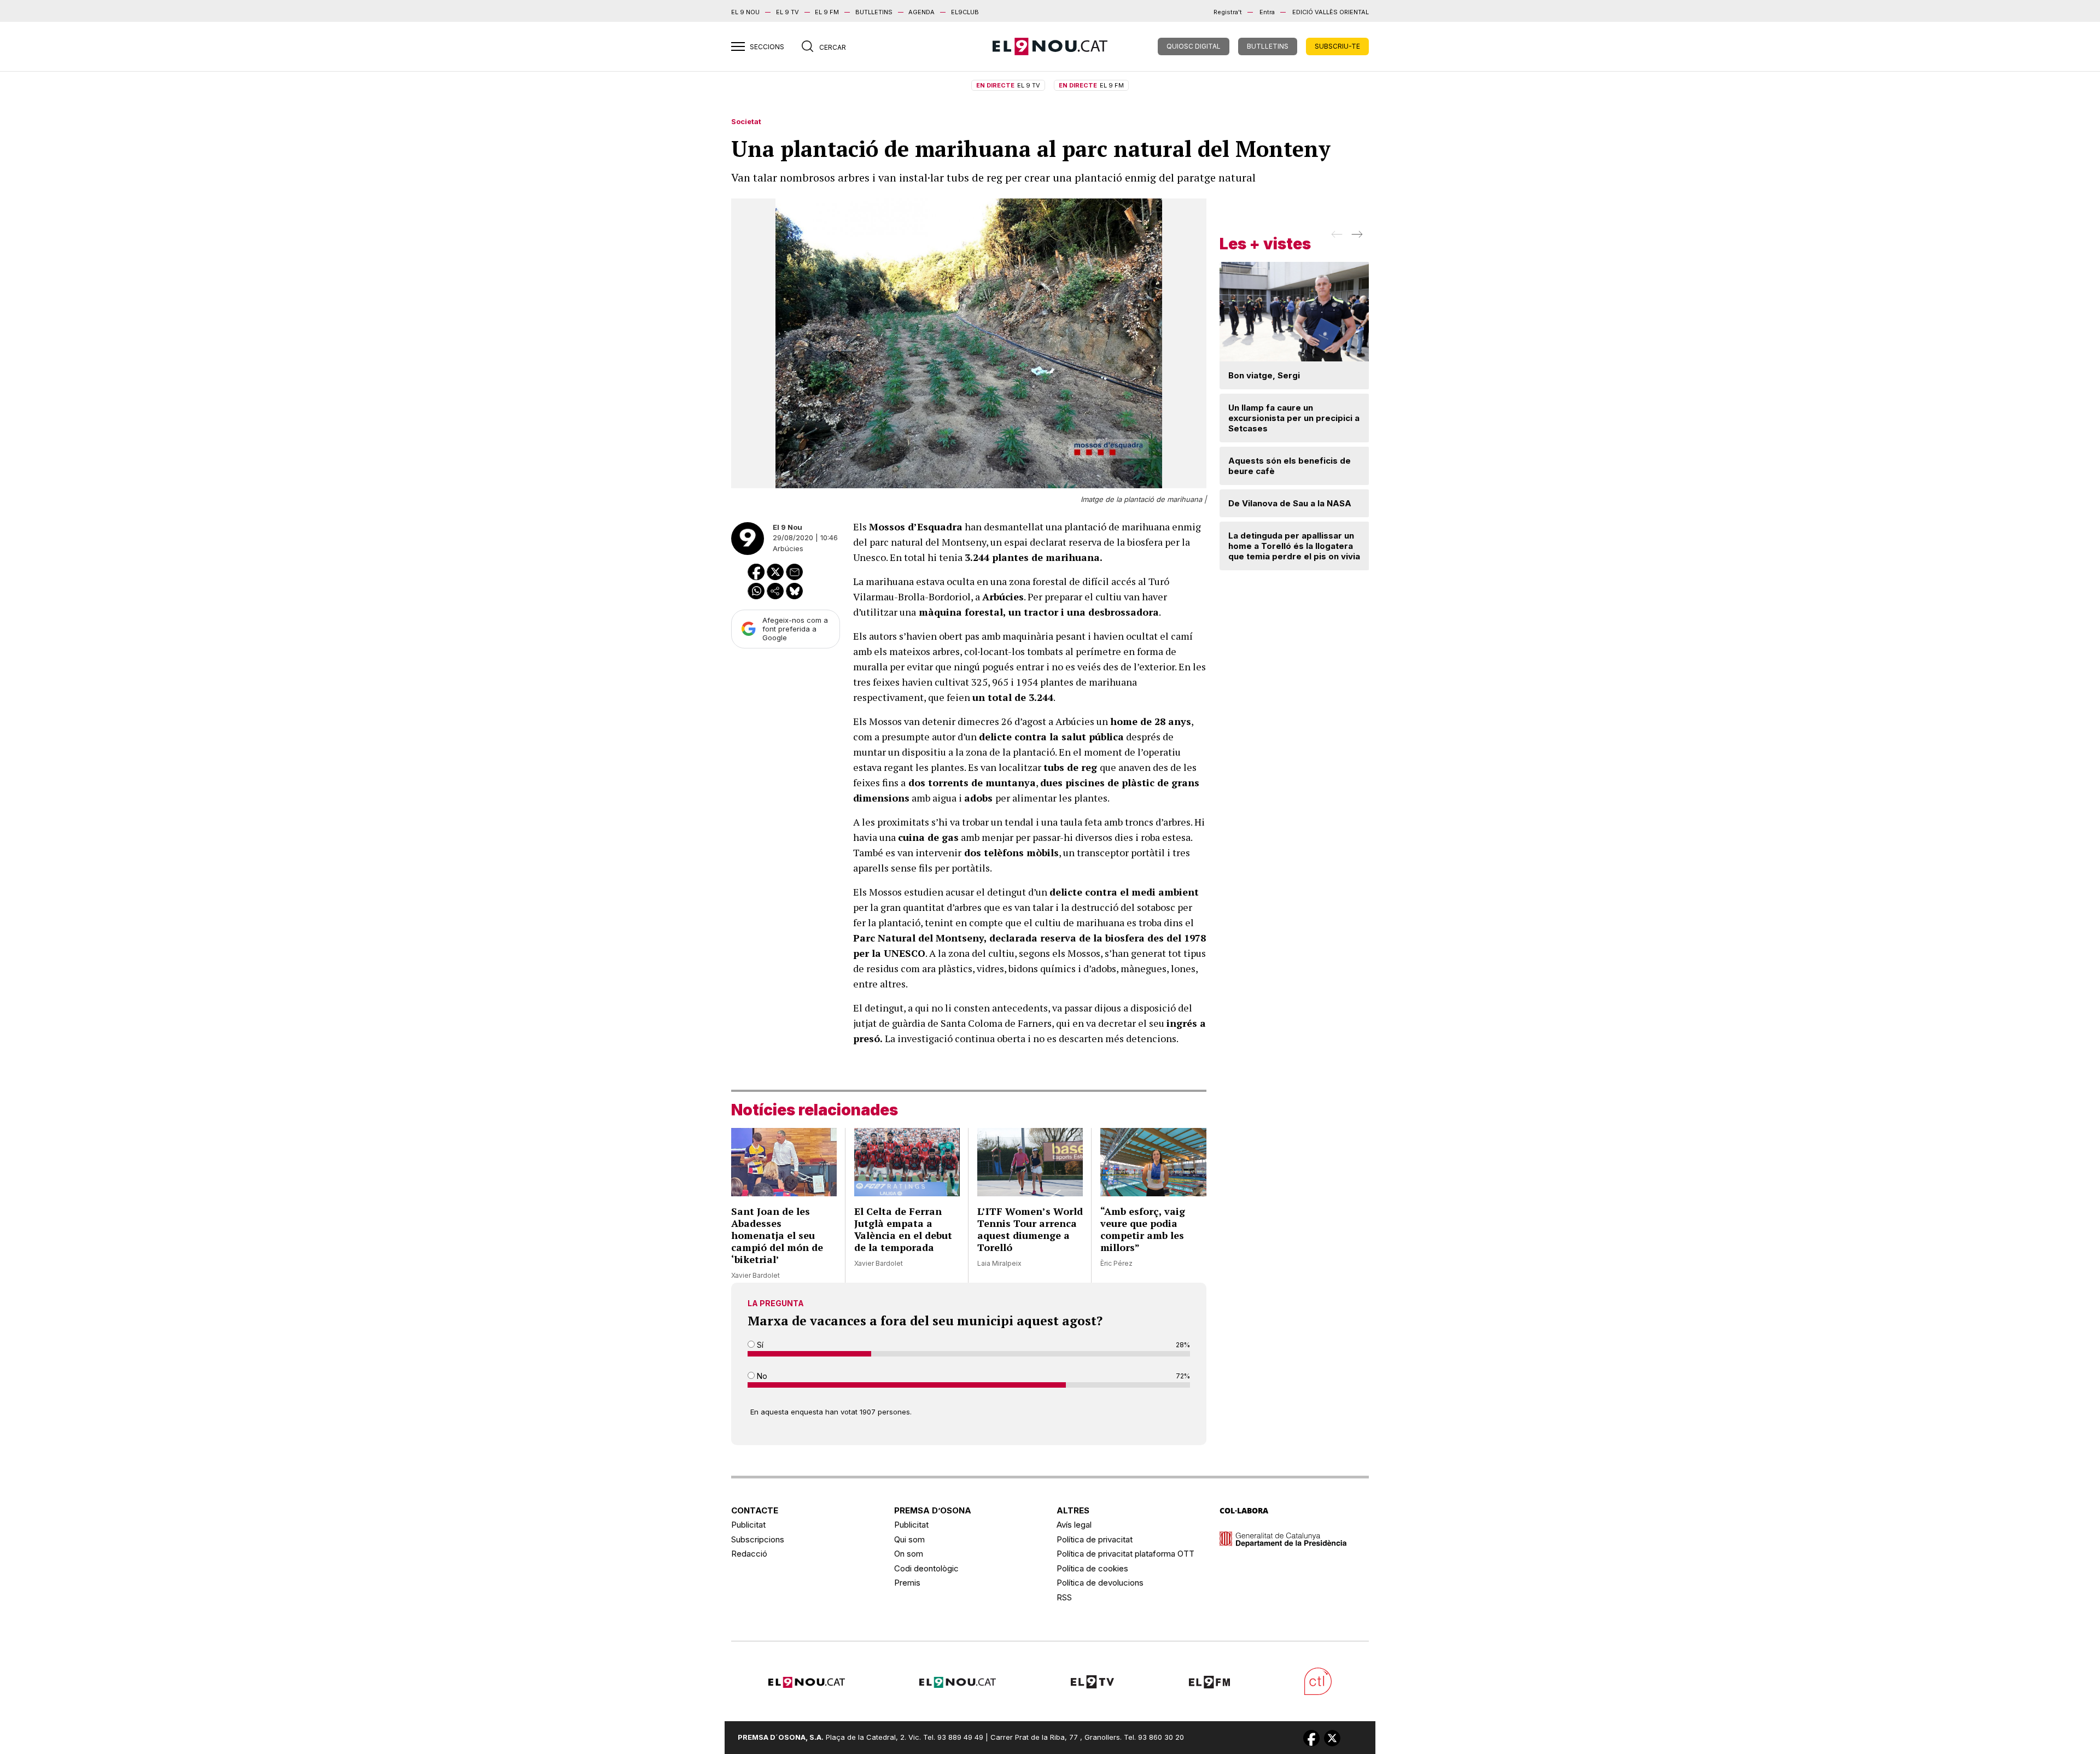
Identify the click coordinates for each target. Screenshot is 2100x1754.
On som (909, 1554)
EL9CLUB (965, 12)
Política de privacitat (1095, 1539)
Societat (746, 121)
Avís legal (1074, 1525)
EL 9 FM (827, 12)
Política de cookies (1092, 1568)
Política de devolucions (1100, 1583)
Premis (907, 1583)
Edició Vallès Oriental (1331, 12)
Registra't (1228, 12)
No (761, 1376)
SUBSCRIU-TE (1337, 46)
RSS (1064, 1597)
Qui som (909, 1539)
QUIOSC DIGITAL (1194, 46)
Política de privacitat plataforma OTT (1125, 1554)
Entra (1267, 12)
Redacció (749, 1554)
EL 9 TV (787, 12)
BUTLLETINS (874, 12)
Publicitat (748, 1525)
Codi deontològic (926, 1568)
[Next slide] (1356, 238)
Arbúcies (788, 548)
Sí (759, 1345)
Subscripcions (758, 1539)
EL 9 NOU (745, 12)
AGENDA (921, 12)
